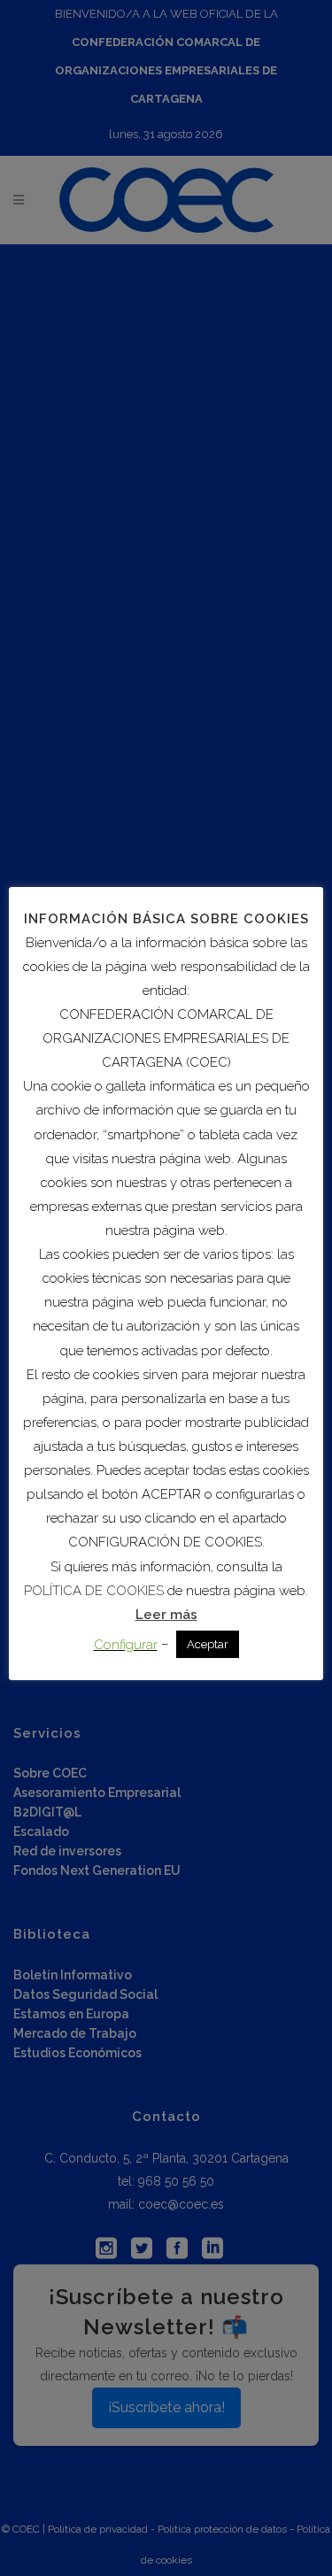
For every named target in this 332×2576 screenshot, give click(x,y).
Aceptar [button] (208, 1644)
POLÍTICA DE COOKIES (94, 1591)
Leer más (166, 1615)
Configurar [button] (126, 1645)
